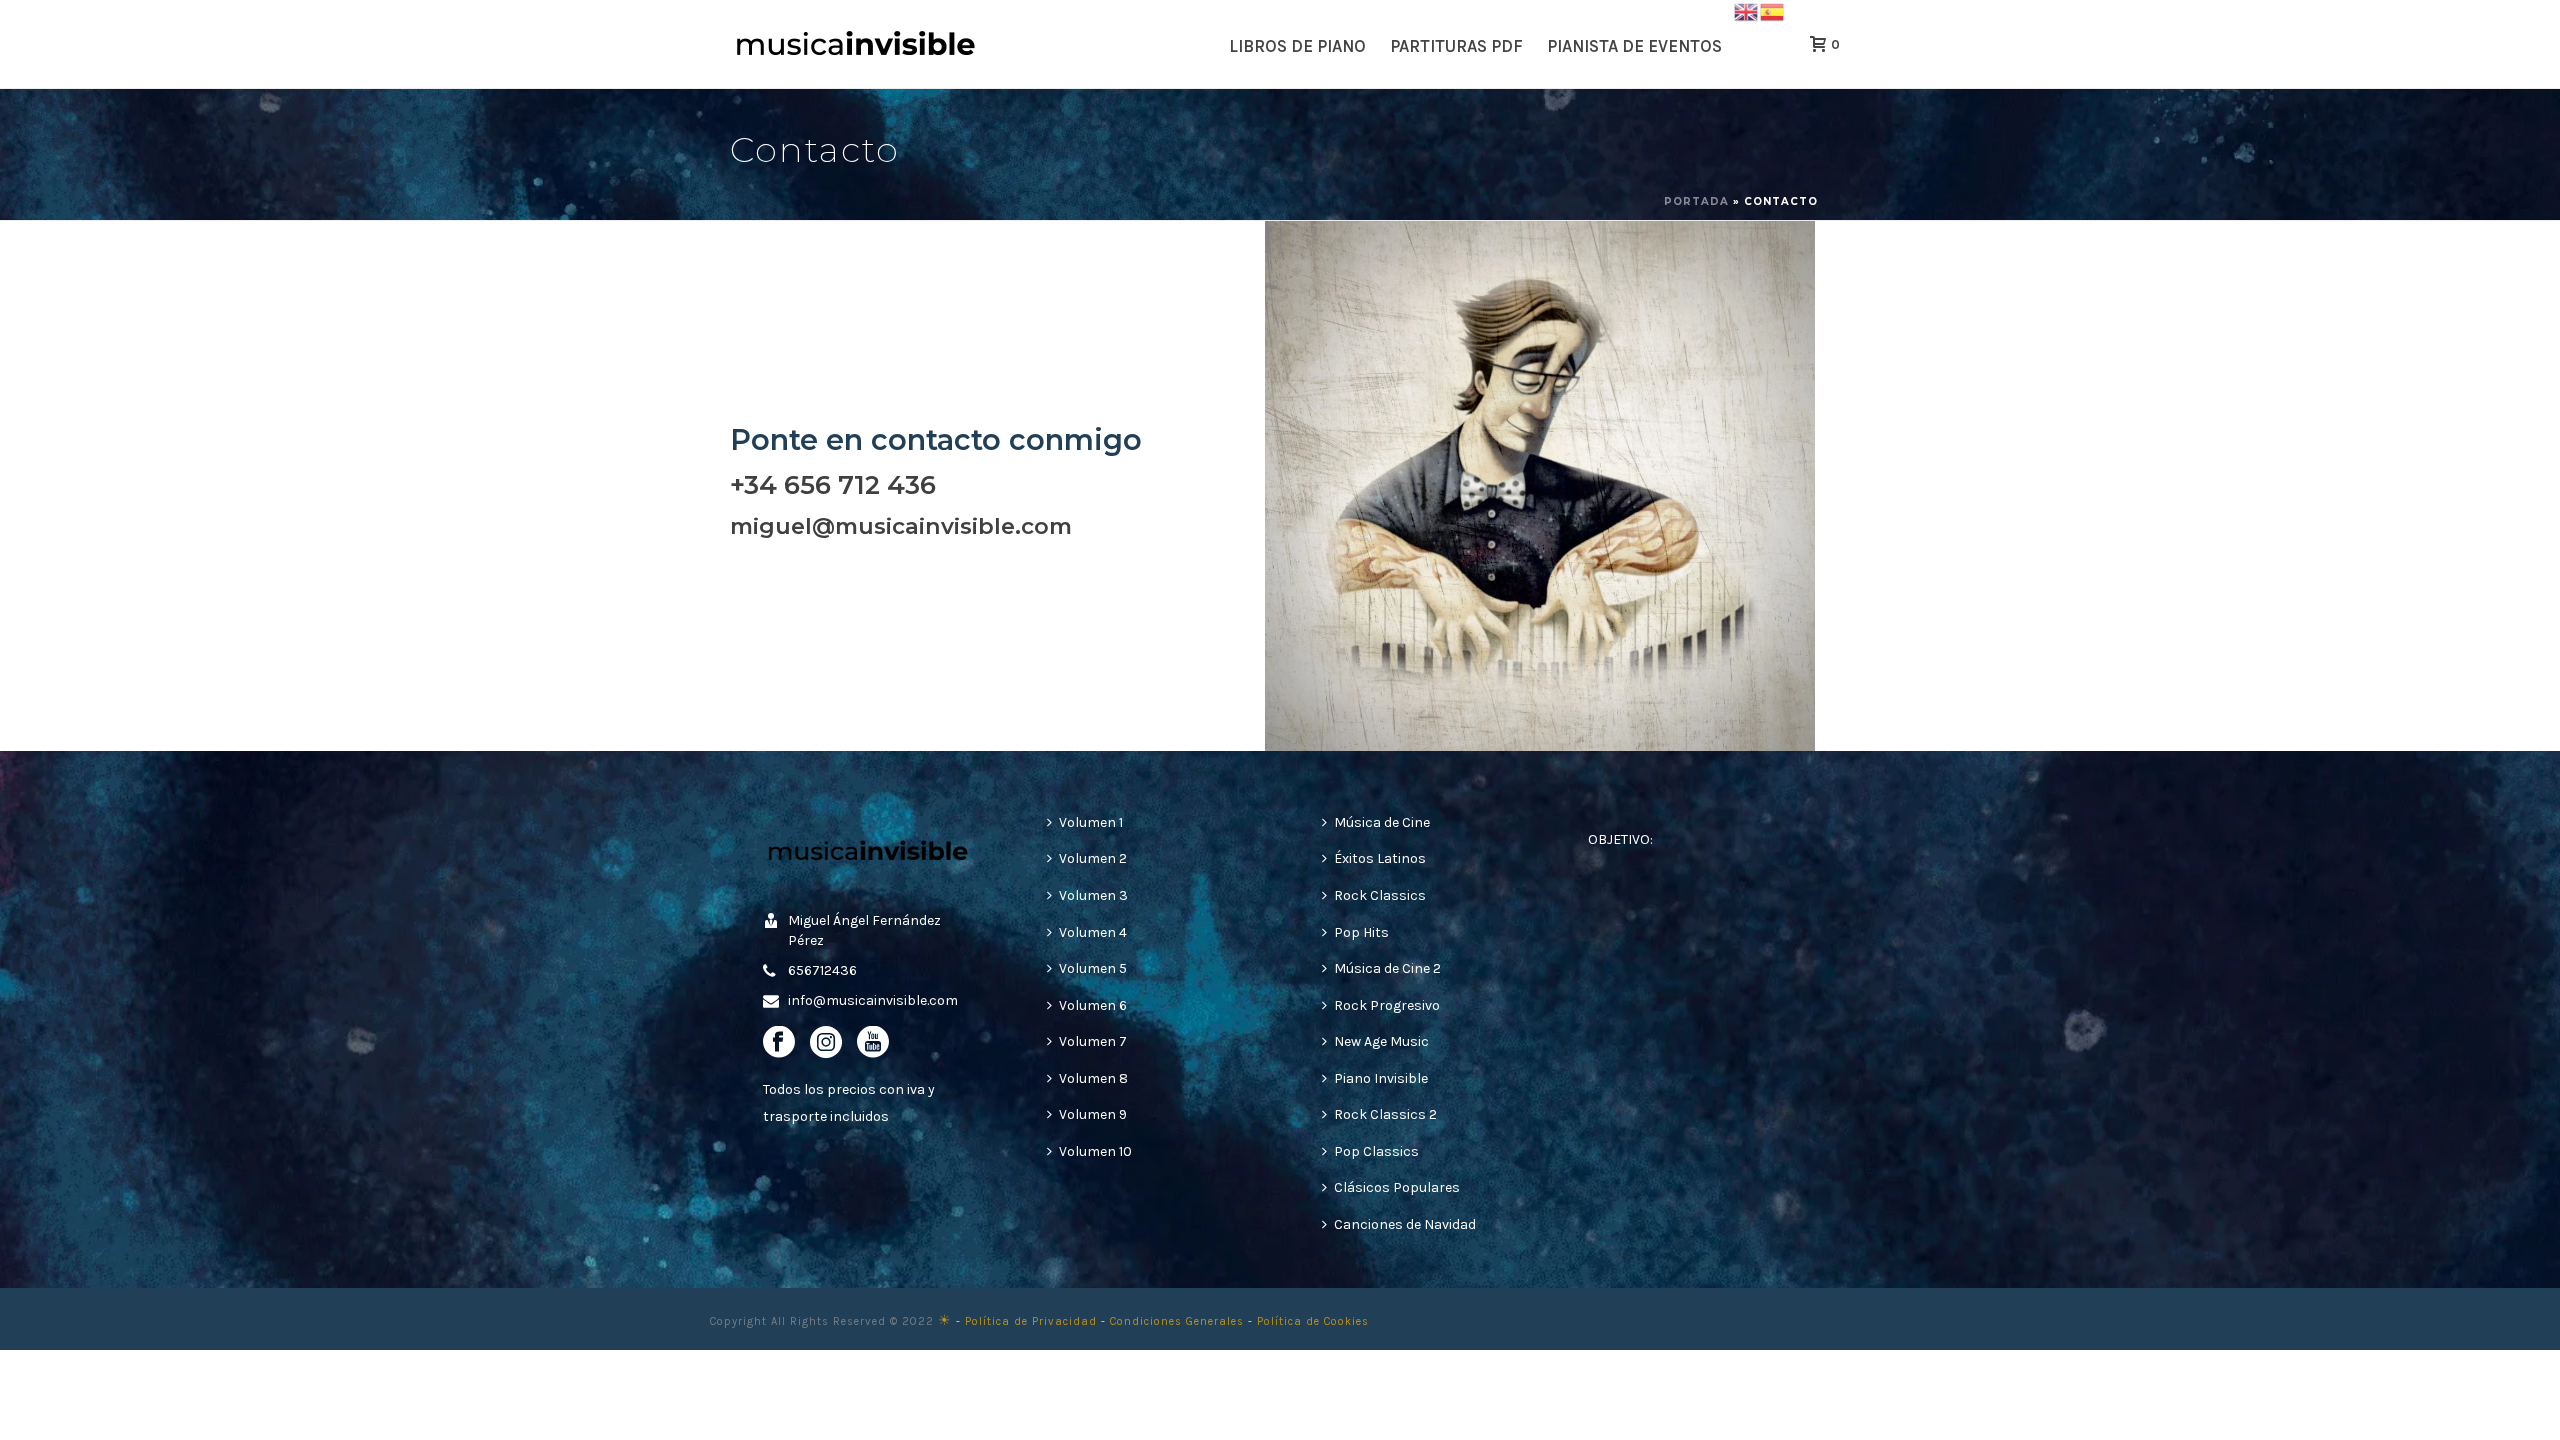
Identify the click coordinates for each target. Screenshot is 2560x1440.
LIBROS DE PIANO (1297, 46)
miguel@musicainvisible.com (901, 526)
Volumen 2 (1093, 858)
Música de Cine (1382, 822)
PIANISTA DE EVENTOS (1634, 46)
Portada (1696, 201)
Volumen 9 (1093, 1114)
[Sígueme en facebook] (779, 1043)
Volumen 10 (1095, 1151)
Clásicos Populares (1397, 1187)
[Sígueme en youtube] (873, 1043)
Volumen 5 (1093, 968)
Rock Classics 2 (1385, 1114)
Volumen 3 (1093, 895)
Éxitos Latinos (1380, 858)
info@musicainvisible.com (873, 1000)
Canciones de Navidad (1405, 1224)
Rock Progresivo (1387, 1005)
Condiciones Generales (1177, 1321)
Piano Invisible (1381, 1078)
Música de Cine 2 (1387, 968)
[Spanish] (1773, 10)
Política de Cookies (1313, 1321)
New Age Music (1381, 1041)
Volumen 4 (1093, 932)
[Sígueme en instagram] (826, 1043)
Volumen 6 (1093, 1005)
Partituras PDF (1456, 46)
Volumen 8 (1093, 1078)
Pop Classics (1376, 1151)
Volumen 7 (1093, 1041)
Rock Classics (1380, 895)
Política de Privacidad (1031, 1321)
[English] (1747, 10)
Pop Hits (1361, 932)
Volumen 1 (1091, 822)
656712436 (822, 970)
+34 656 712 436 (833, 484)
